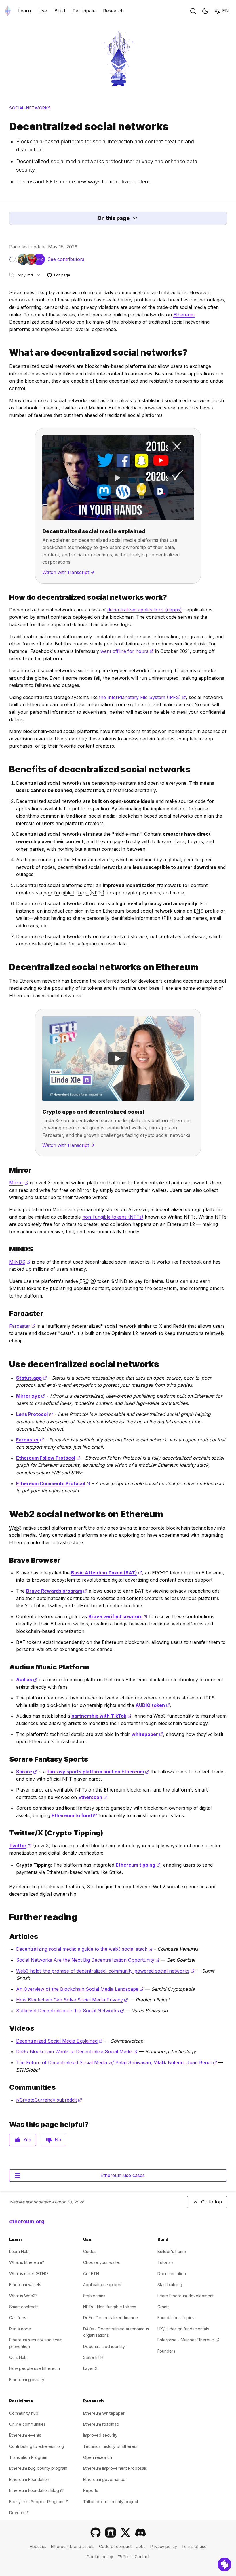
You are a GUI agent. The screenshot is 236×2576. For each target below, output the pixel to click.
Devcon (19, 2513)
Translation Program (28, 2457)
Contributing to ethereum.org (37, 2446)
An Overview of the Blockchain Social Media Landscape (80, 1989)
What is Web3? (23, 2296)
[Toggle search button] (193, 11)
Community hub (24, 2413)
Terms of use (194, 2546)
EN (225, 11)
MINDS (20, 1262)
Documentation (172, 2274)
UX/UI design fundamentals (183, 2329)
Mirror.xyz (31, 1396)
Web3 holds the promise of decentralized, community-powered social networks (105, 1971)
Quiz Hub (18, 2357)
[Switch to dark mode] (205, 11)
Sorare (27, 1772)
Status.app (32, 1378)
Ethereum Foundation (29, 2479)
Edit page (59, 275)
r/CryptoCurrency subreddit (49, 2100)
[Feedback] (224, 2564)
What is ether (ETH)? (29, 2274)
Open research (98, 2457)
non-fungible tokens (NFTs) (113, 1217)
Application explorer (102, 2285)
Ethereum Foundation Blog (36, 2490)
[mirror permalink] (7, 1170)
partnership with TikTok (101, 1716)
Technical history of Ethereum (111, 2446)
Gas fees (18, 2318)
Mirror (19, 1183)
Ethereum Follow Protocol (48, 1458)
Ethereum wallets (25, 2285)
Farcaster (22, 1326)
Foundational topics (176, 2318)
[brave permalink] (7, 1560)
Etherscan (93, 1797)
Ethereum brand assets (73, 2546)
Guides (90, 2251)
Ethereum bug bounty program (38, 2468)
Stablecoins (94, 2296)
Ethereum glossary (27, 2380)
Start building (170, 2285)
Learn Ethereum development (185, 2296)
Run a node (20, 2329)
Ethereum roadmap (101, 2424)
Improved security (100, 2435)
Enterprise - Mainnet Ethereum (188, 2340)
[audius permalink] (7, 1667)
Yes (27, 2140)
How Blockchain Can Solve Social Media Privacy (72, 2000)
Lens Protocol (35, 1414)
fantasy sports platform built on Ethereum (98, 1772)
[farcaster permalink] (7, 1313)
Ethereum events (25, 2435)
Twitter (20, 1846)
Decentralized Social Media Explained (59, 2041)
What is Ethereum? (27, 2262)
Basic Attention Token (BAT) (107, 1573)
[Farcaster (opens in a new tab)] (111, 2533)
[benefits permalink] (7, 769)
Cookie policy (100, 2557)
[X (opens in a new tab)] (125, 2533)
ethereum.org (27, 2221)
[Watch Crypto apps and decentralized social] (118, 1058)
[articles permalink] (7, 1936)
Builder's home (172, 2251)
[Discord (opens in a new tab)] (140, 2533)
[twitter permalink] (7, 1833)
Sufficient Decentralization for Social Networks (70, 2011)
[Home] (8, 11)
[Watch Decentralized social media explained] (118, 478)
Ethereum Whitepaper (104, 2413)
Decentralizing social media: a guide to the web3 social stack (84, 1949)
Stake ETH (93, 2357)
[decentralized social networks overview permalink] (7, 597)
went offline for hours (127, 651)
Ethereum (184, 315)
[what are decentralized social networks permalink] (7, 353)
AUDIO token (153, 1705)
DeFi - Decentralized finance (111, 2318)
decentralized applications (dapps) (145, 610)
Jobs (141, 2546)
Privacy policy (164, 2546)
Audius (27, 1680)
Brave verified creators (118, 1616)
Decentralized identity (104, 2346)
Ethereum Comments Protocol (53, 1483)
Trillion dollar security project (111, 2502)
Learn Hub (19, 2251)
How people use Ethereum (35, 2368)
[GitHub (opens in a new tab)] (96, 2533)
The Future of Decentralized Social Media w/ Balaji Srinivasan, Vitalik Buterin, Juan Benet (117, 2062)
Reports (91, 2490)
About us (38, 2546)
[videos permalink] (7, 2028)
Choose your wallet (102, 2262)
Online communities (27, 2424)
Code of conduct (115, 2546)
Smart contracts (24, 2307)
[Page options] (39, 275)
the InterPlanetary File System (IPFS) (142, 697)
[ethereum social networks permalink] (7, 967)
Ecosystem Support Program (39, 2502)
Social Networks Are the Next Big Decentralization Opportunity (88, 1960)
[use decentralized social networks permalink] (7, 1364)
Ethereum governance (104, 2479)
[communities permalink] (7, 2087)
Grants (163, 2307)
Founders (166, 2351)
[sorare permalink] (7, 1759)
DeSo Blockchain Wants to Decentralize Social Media (77, 2051)
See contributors (66, 259)
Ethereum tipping (138, 1865)
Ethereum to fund (74, 1815)
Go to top (212, 2202)
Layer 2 (90, 2368)
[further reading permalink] (7, 1917)
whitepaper (147, 1734)
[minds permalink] (7, 1249)
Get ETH (91, 2274)
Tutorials (165, 2262)
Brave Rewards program (57, 1591)
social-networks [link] (30, 108)
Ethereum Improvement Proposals (115, 2468)
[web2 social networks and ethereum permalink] (7, 1514)
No (58, 2140)
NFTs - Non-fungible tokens (110, 2307)
